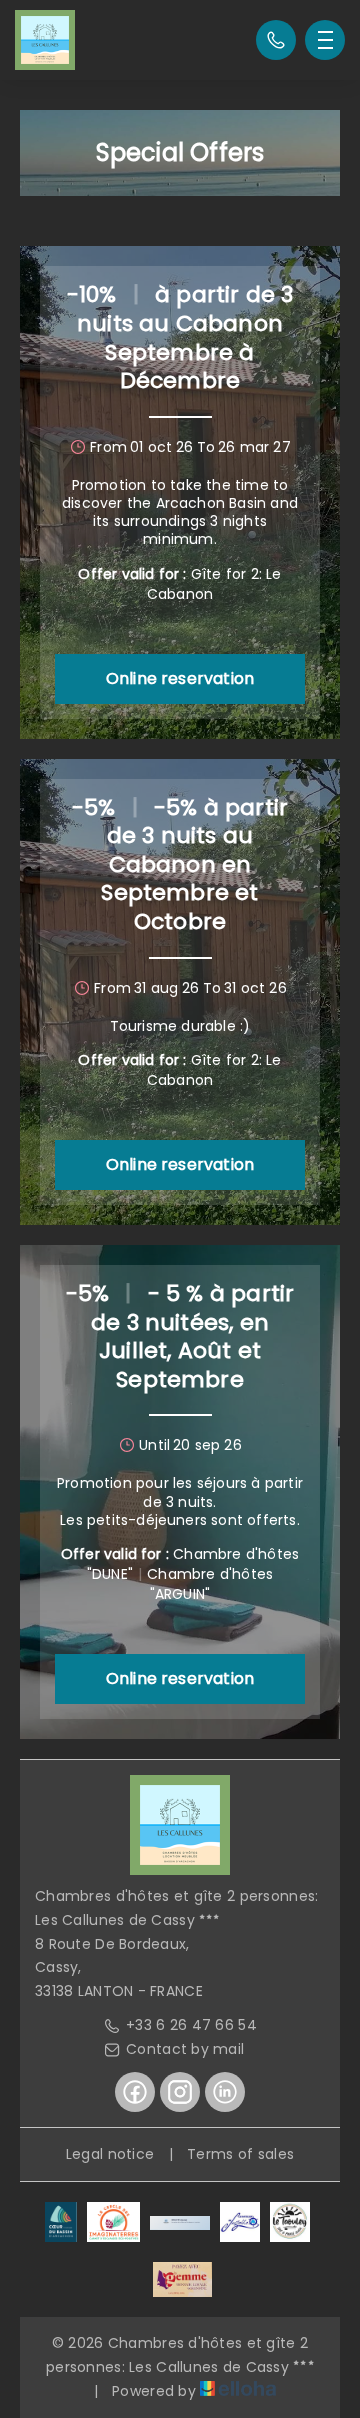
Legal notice (110, 2154)
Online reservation (180, 678)
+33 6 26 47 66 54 (191, 2025)
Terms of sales (240, 2154)
